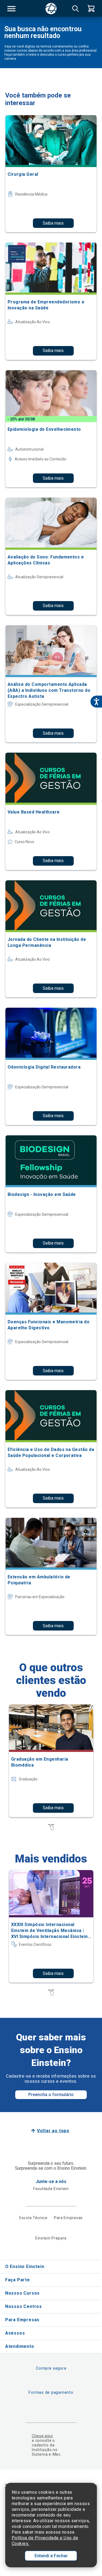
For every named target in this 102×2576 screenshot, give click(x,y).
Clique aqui (42, 2436)
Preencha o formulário (51, 2095)
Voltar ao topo (53, 2131)
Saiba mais (53, 223)
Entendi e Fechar (51, 2556)
